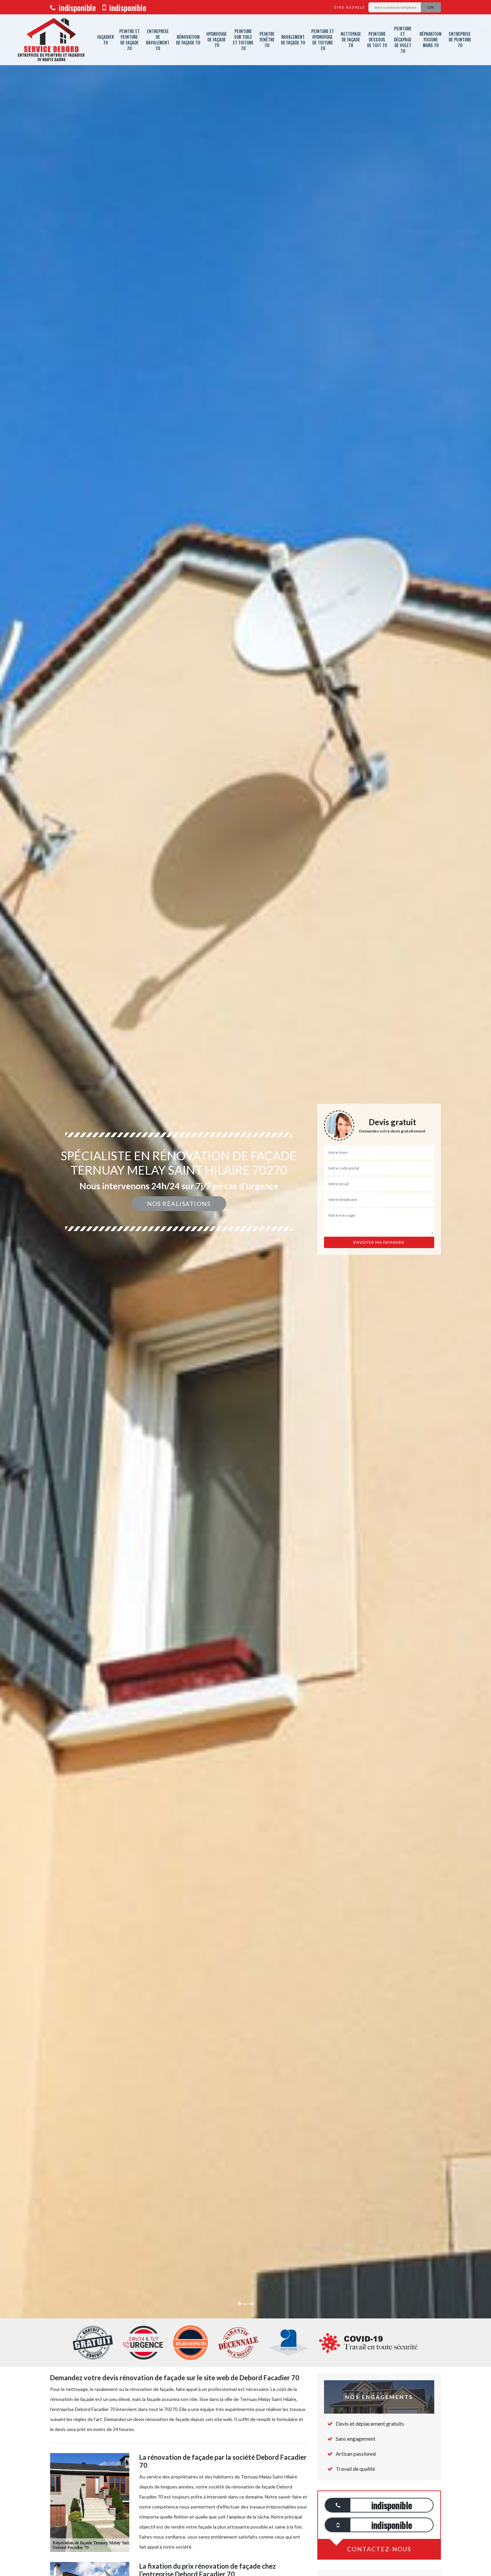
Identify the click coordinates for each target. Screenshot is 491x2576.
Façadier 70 (106, 40)
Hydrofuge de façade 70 (217, 39)
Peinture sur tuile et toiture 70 (243, 40)
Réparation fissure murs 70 (431, 39)
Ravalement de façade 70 (293, 40)
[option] (246, 1288)
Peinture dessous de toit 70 (377, 39)
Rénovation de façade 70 (188, 40)
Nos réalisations (179, 1204)
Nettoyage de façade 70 (351, 39)
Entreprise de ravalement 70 (158, 40)
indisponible (76, 7)
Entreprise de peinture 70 (460, 39)
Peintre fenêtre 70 (267, 39)
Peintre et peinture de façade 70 (129, 40)
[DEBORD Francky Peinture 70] (51, 40)
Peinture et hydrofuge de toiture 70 (323, 40)
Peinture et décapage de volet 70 (403, 40)
